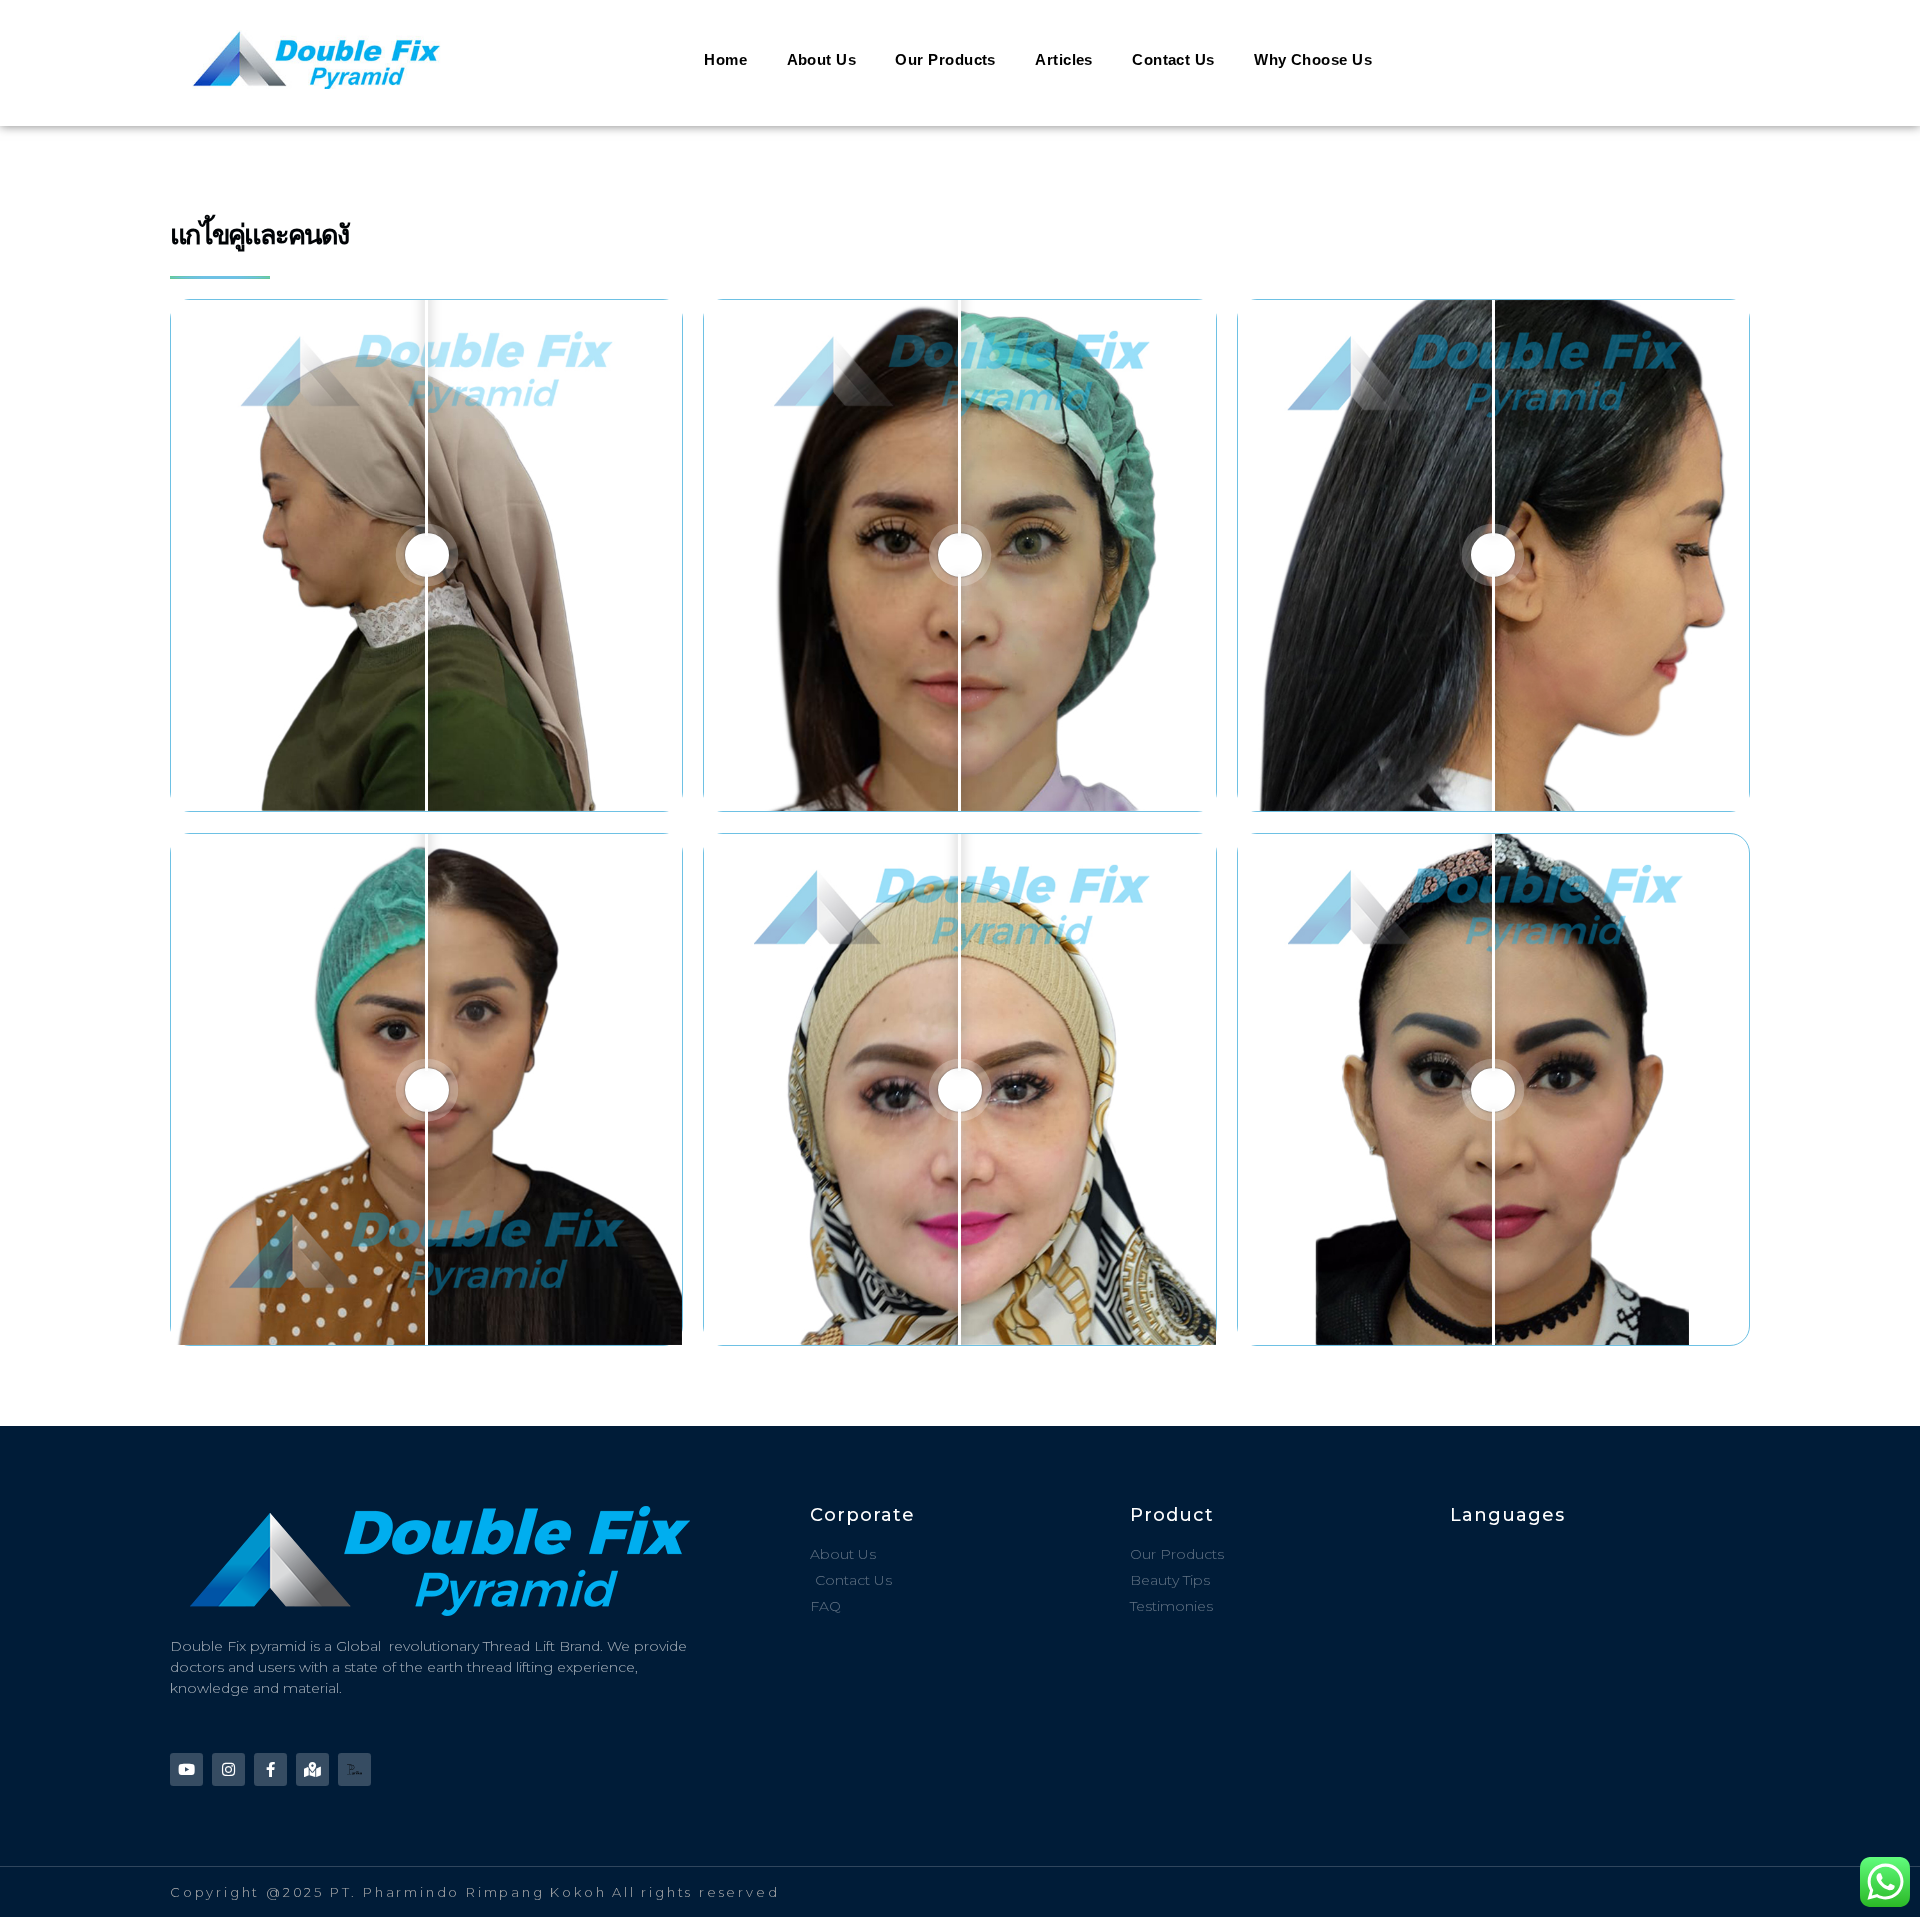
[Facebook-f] (270, 1769)
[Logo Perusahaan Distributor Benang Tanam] (354, 1769)
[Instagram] (228, 1769)
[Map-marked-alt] (312, 1769)
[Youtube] (186, 1769)
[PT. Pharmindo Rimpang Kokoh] (382, 59)
